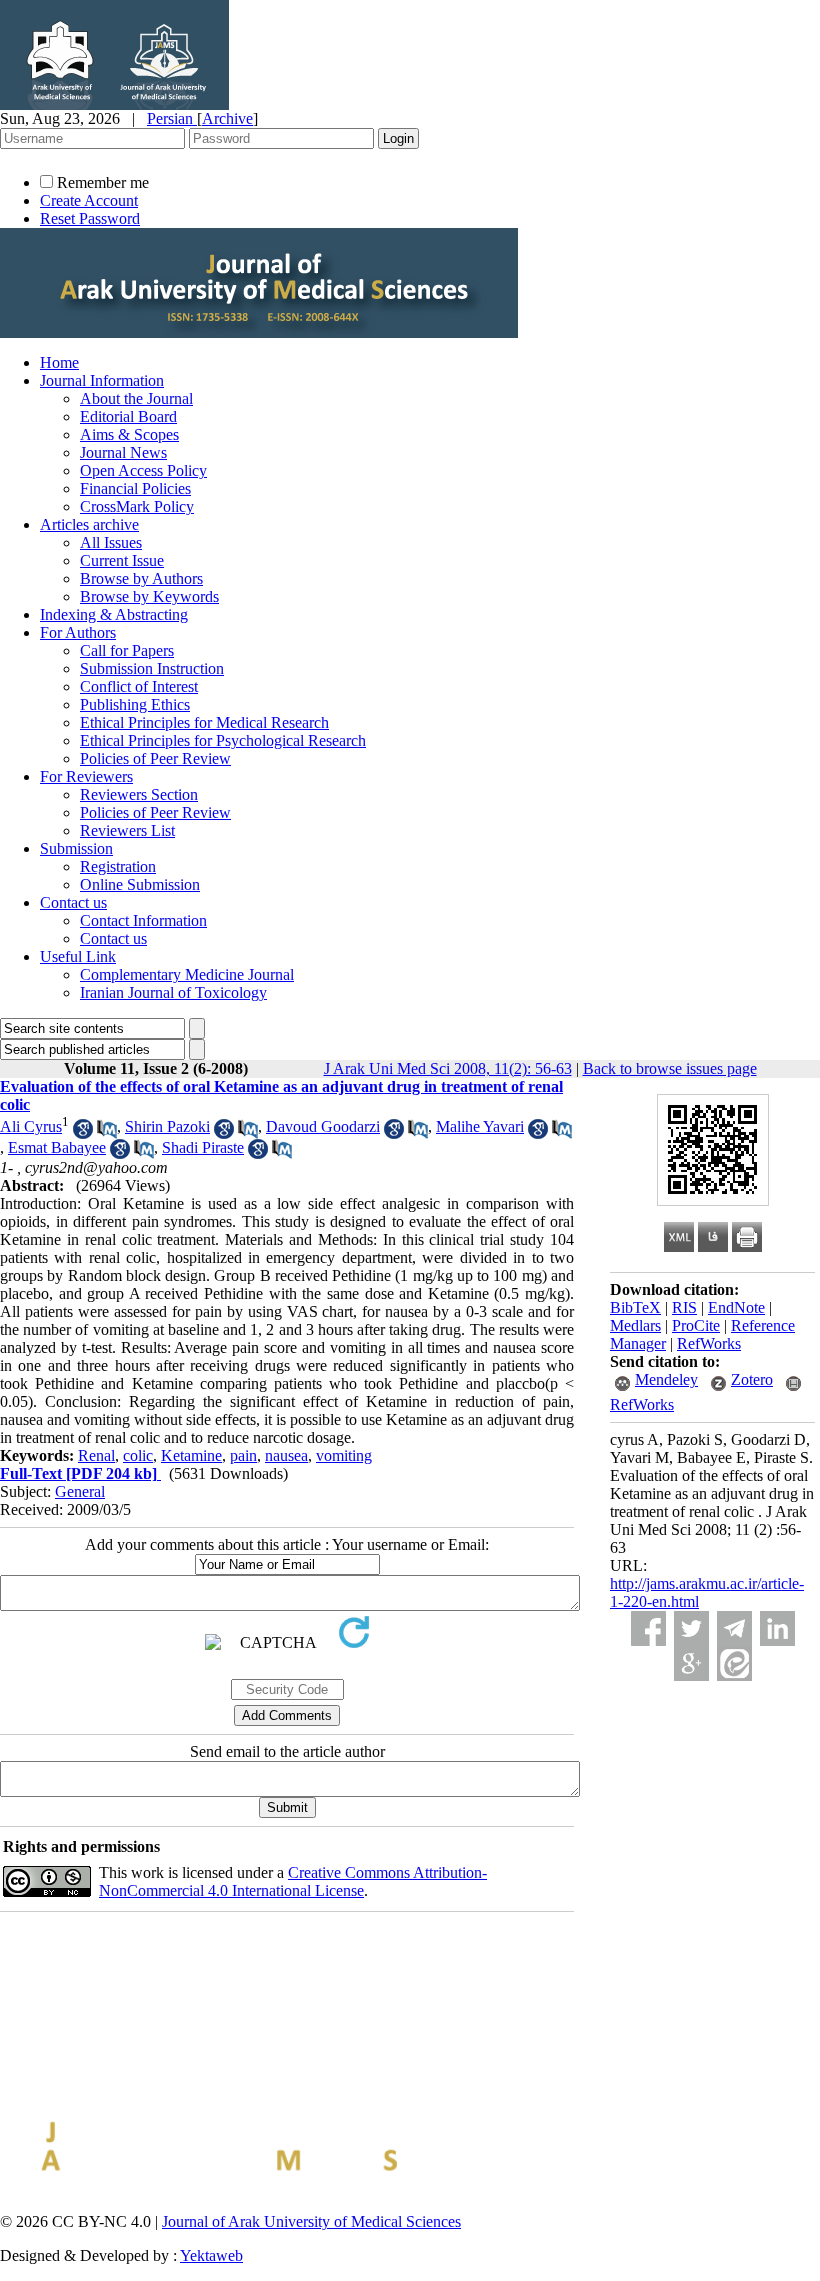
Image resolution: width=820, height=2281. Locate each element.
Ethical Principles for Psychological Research (223, 740)
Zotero (752, 1379)
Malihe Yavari (480, 1126)
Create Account (89, 200)
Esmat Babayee (57, 1147)
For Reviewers (86, 776)
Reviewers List (127, 830)
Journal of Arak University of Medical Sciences (311, 2221)
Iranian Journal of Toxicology (173, 992)
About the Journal (136, 398)
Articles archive (89, 524)
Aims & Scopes (129, 434)
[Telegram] (734, 1628)
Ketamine (191, 1455)
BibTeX (635, 1307)
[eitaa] (734, 1663)
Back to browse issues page (670, 1068)
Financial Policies (135, 488)
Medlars (635, 1325)
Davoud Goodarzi (323, 1126)
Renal (96, 1455)
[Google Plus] (691, 1663)
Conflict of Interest (139, 686)
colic (138, 1455)
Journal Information (102, 380)
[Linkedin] (777, 1628)
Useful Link (78, 956)
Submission (76, 848)
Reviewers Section (139, 794)
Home (59, 362)
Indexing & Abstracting (114, 614)
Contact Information (143, 920)
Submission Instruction (152, 668)
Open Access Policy (143, 470)
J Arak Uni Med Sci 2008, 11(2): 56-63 (448, 1068)
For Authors (78, 632)
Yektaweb (211, 2255)
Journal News (123, 452)
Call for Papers (127, 650)
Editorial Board (128, 416)
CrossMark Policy (137, 506)
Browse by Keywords (149, 596)
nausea (286, 1455)
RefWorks (709, 1343)
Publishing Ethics (135, 704)
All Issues (111, 542)
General (80, 1491)
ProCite (696, 1325)
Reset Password (90, 218)
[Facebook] (648, 1628)
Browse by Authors (141, 578)
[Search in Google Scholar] (83, 1133)
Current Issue (122, 560)
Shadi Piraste (203, 1147)
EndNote (736, 1307)
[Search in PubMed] (107, 1133)
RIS (684, 1307)
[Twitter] (691, 1628)
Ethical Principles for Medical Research (204, 722)
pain (243, 1455)
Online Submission (140, 884)
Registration (118, 866)
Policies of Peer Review (155, 758)
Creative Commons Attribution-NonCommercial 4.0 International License (293, 1881)
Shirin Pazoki (167, 1126)
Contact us (73, 902)
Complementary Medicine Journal (187, 974)
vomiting (344, 1455)
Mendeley (666, 1379)
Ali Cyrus (31, 1126)
